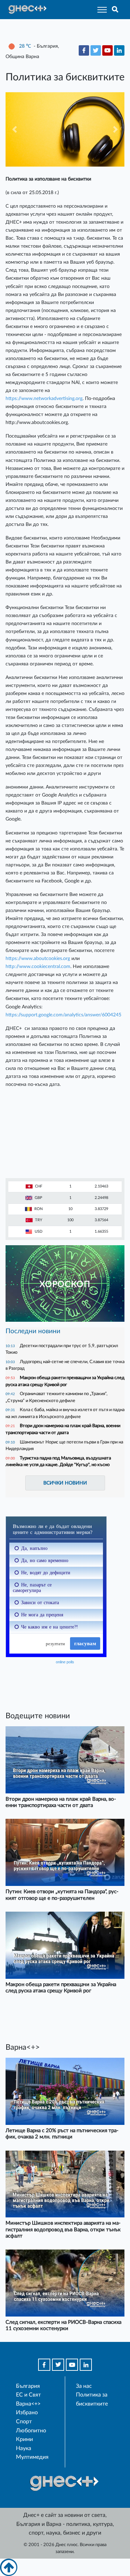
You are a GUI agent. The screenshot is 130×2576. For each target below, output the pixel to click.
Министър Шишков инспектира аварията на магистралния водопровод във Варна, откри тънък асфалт (63, 2229)
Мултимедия (32, 2457)
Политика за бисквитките (92, 2399)
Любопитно (31, 2431)
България (28, 2386)
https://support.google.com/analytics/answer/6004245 (63, 1015)
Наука (24, 2448)
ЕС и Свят (28, 2395)
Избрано (27, 2413)
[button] (14, 129)
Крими (24, 2439)
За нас (84, 2386)
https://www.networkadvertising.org (44, 398)
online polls (65, 1662)
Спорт (24, 2422)
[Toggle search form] (115, 10)
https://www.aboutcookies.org (38, 958)
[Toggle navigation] (100, 10)
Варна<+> (28, 2404)
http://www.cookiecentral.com (38, 966)
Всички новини (65, 1483)
